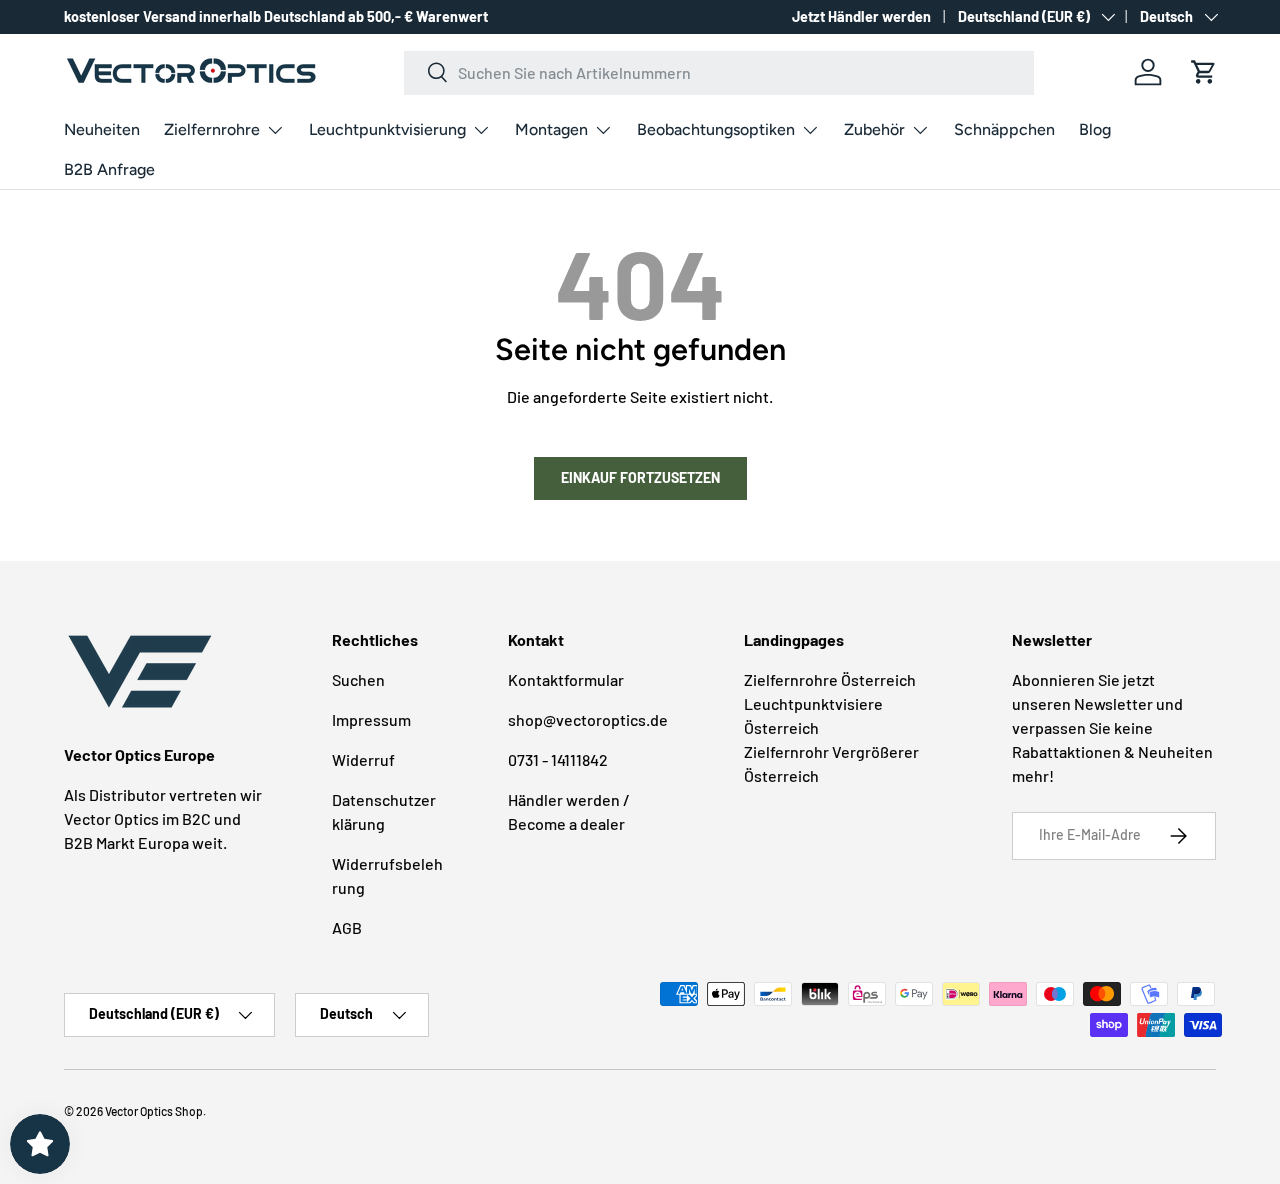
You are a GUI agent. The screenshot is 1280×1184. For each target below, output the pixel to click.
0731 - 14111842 (558, 759)
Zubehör (874, 129)
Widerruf (363, 759)
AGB (347, 927)
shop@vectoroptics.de (588, 719)
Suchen (358, 679)
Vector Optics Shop (154, 1111)
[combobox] (719, 72)
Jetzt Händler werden (861, 16)
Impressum (371, 719)
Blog (1095, 129)
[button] (1204, 72)
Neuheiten (102, 129)
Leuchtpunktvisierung (387, 129)
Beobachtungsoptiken (716, 129)
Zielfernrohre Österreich (830, 679)
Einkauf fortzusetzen (640, 477)
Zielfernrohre (212, 129)
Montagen (551, 129)
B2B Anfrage (109, 169)
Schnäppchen (1004, 129)
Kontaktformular (566, 679)
